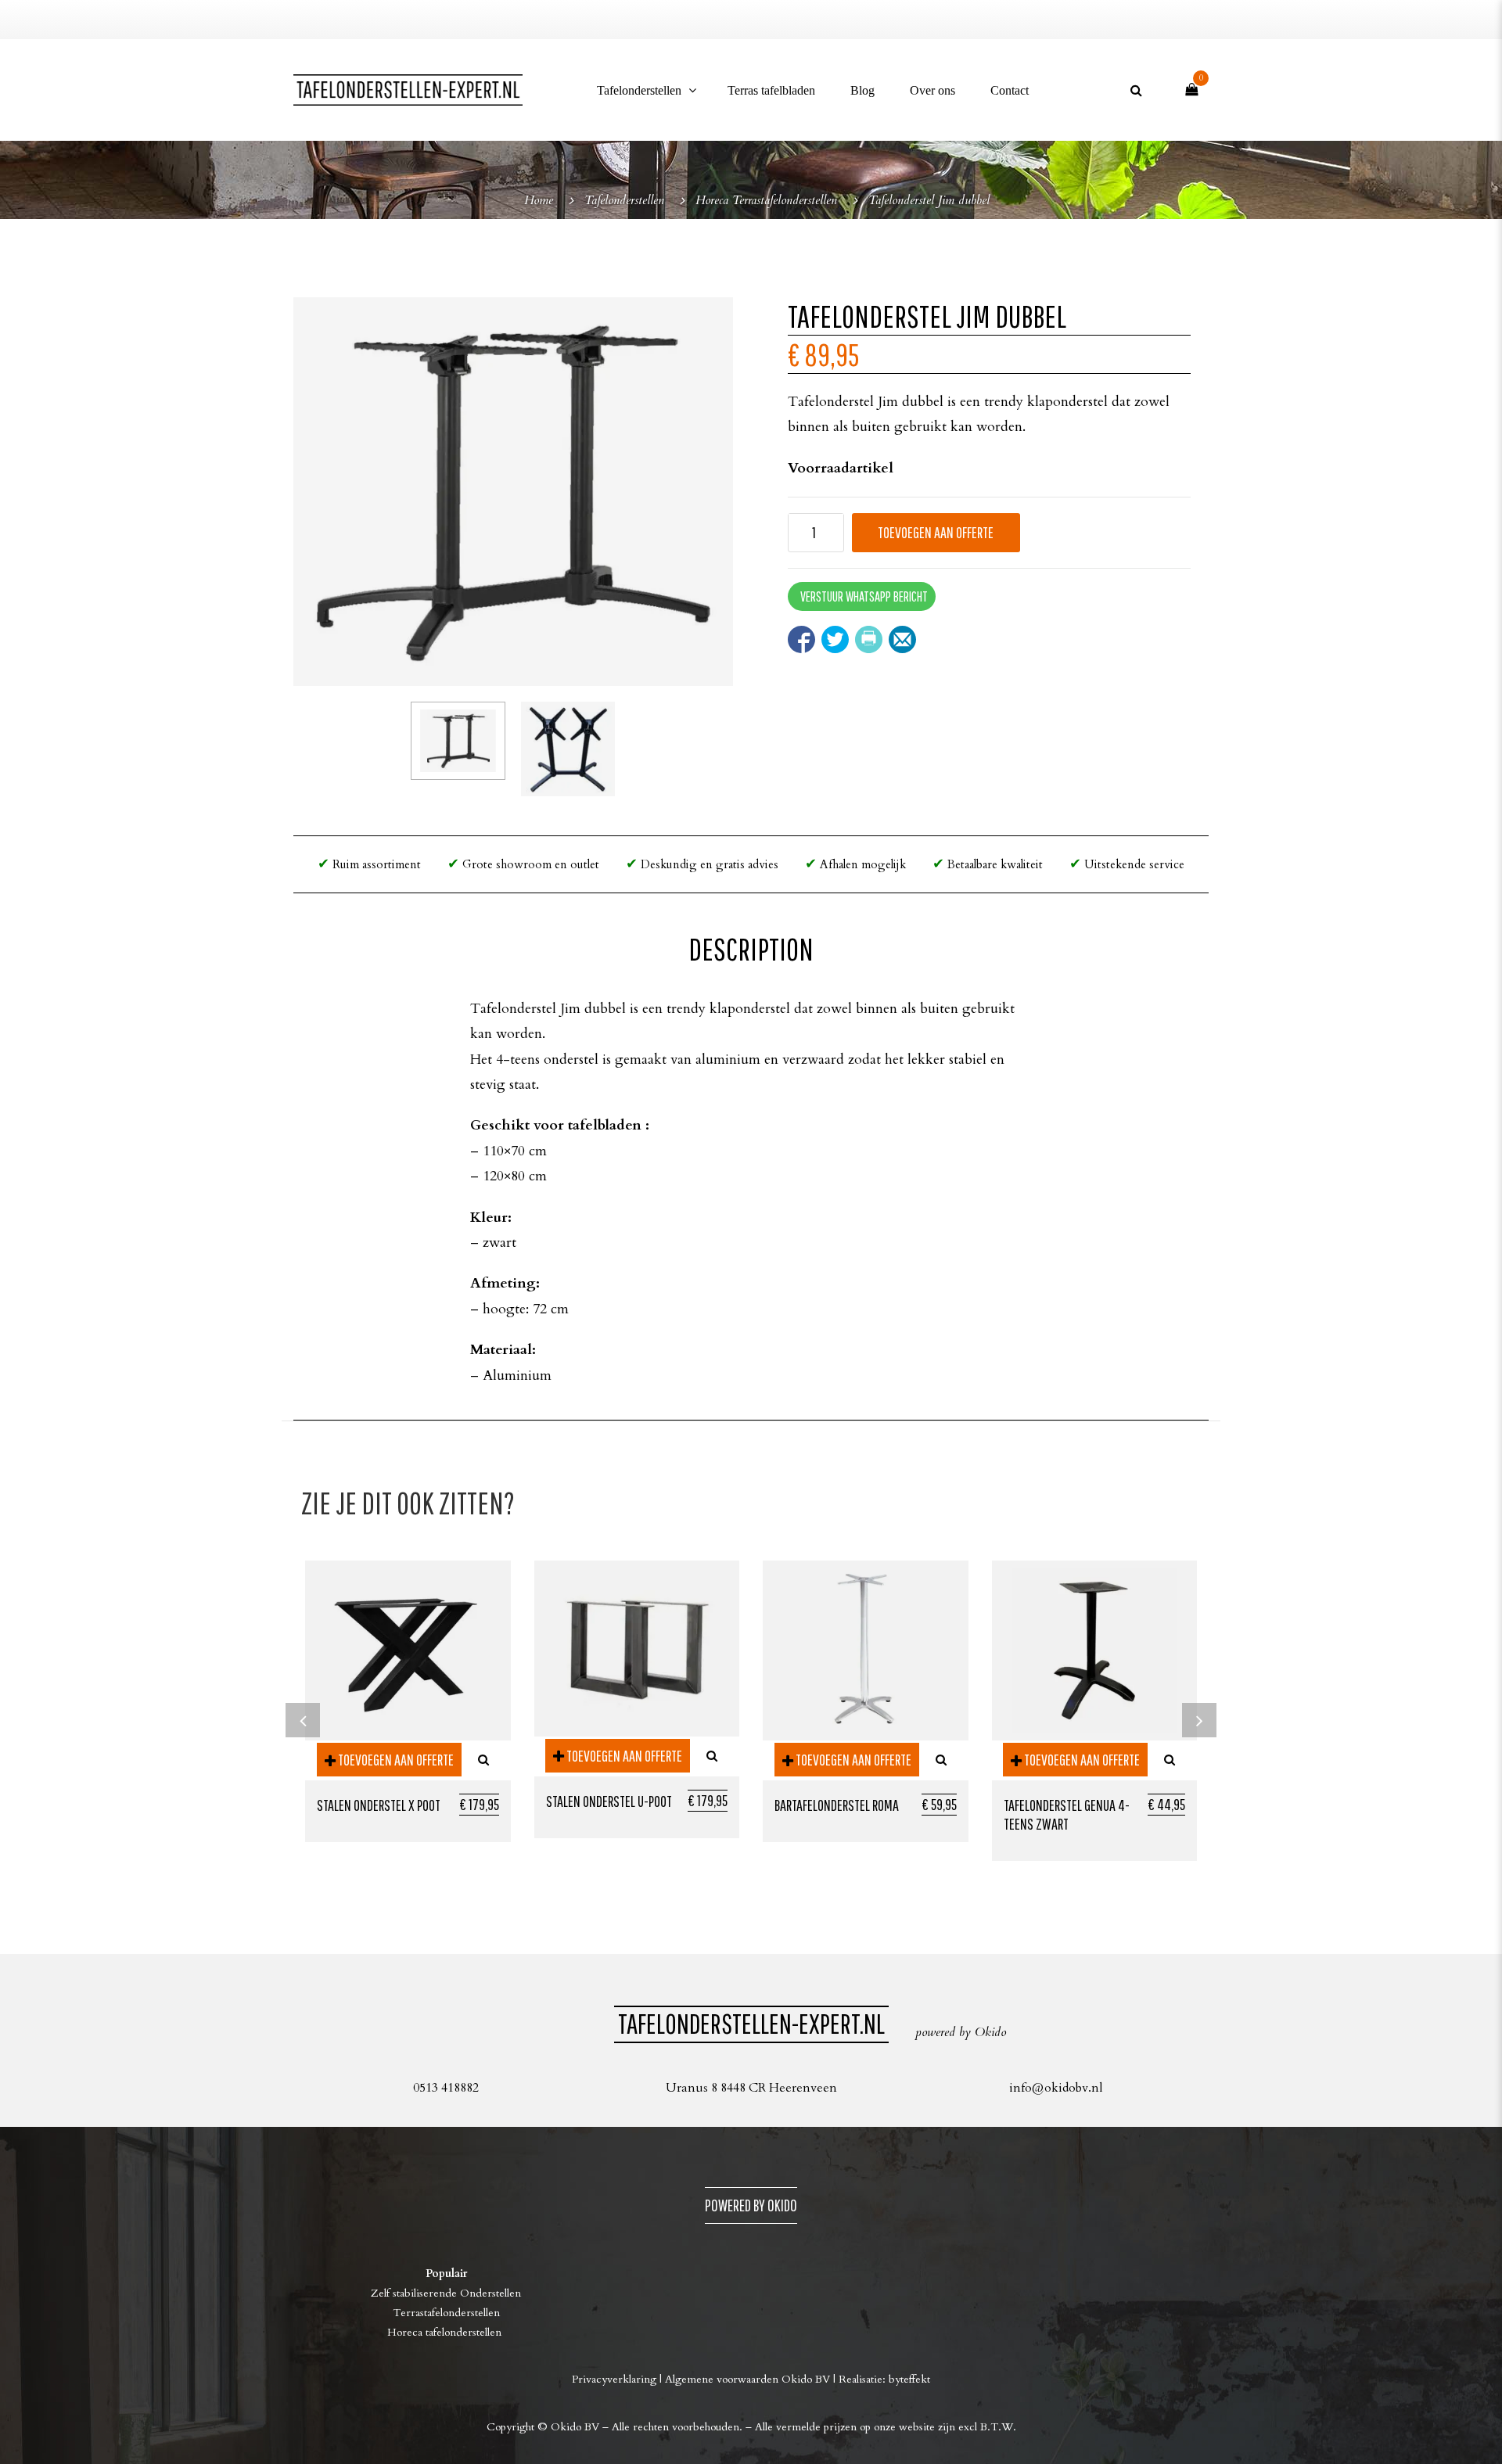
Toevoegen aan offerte (936, 532)
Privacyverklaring (614, 2379)
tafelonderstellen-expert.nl (751, 2023)
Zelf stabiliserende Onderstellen (446, 2293)
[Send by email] (902, 639)
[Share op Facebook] (801, 639)
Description (751, 949)
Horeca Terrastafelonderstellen (766, 201)
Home (539, 201)
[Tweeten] (835, 639)
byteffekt (909, 2379)
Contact (1010, 90)
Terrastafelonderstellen (446, 2313)
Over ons (932, 90)
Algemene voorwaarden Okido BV (747, 2379)
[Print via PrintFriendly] (869, 639)
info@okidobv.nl (1056, 2088)
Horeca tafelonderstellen (446, 2332)
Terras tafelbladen (771, 90)
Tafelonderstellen (639, 90)
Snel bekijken (483, 1760)
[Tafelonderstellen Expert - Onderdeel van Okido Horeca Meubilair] (408, 90)
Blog (862, 90)
